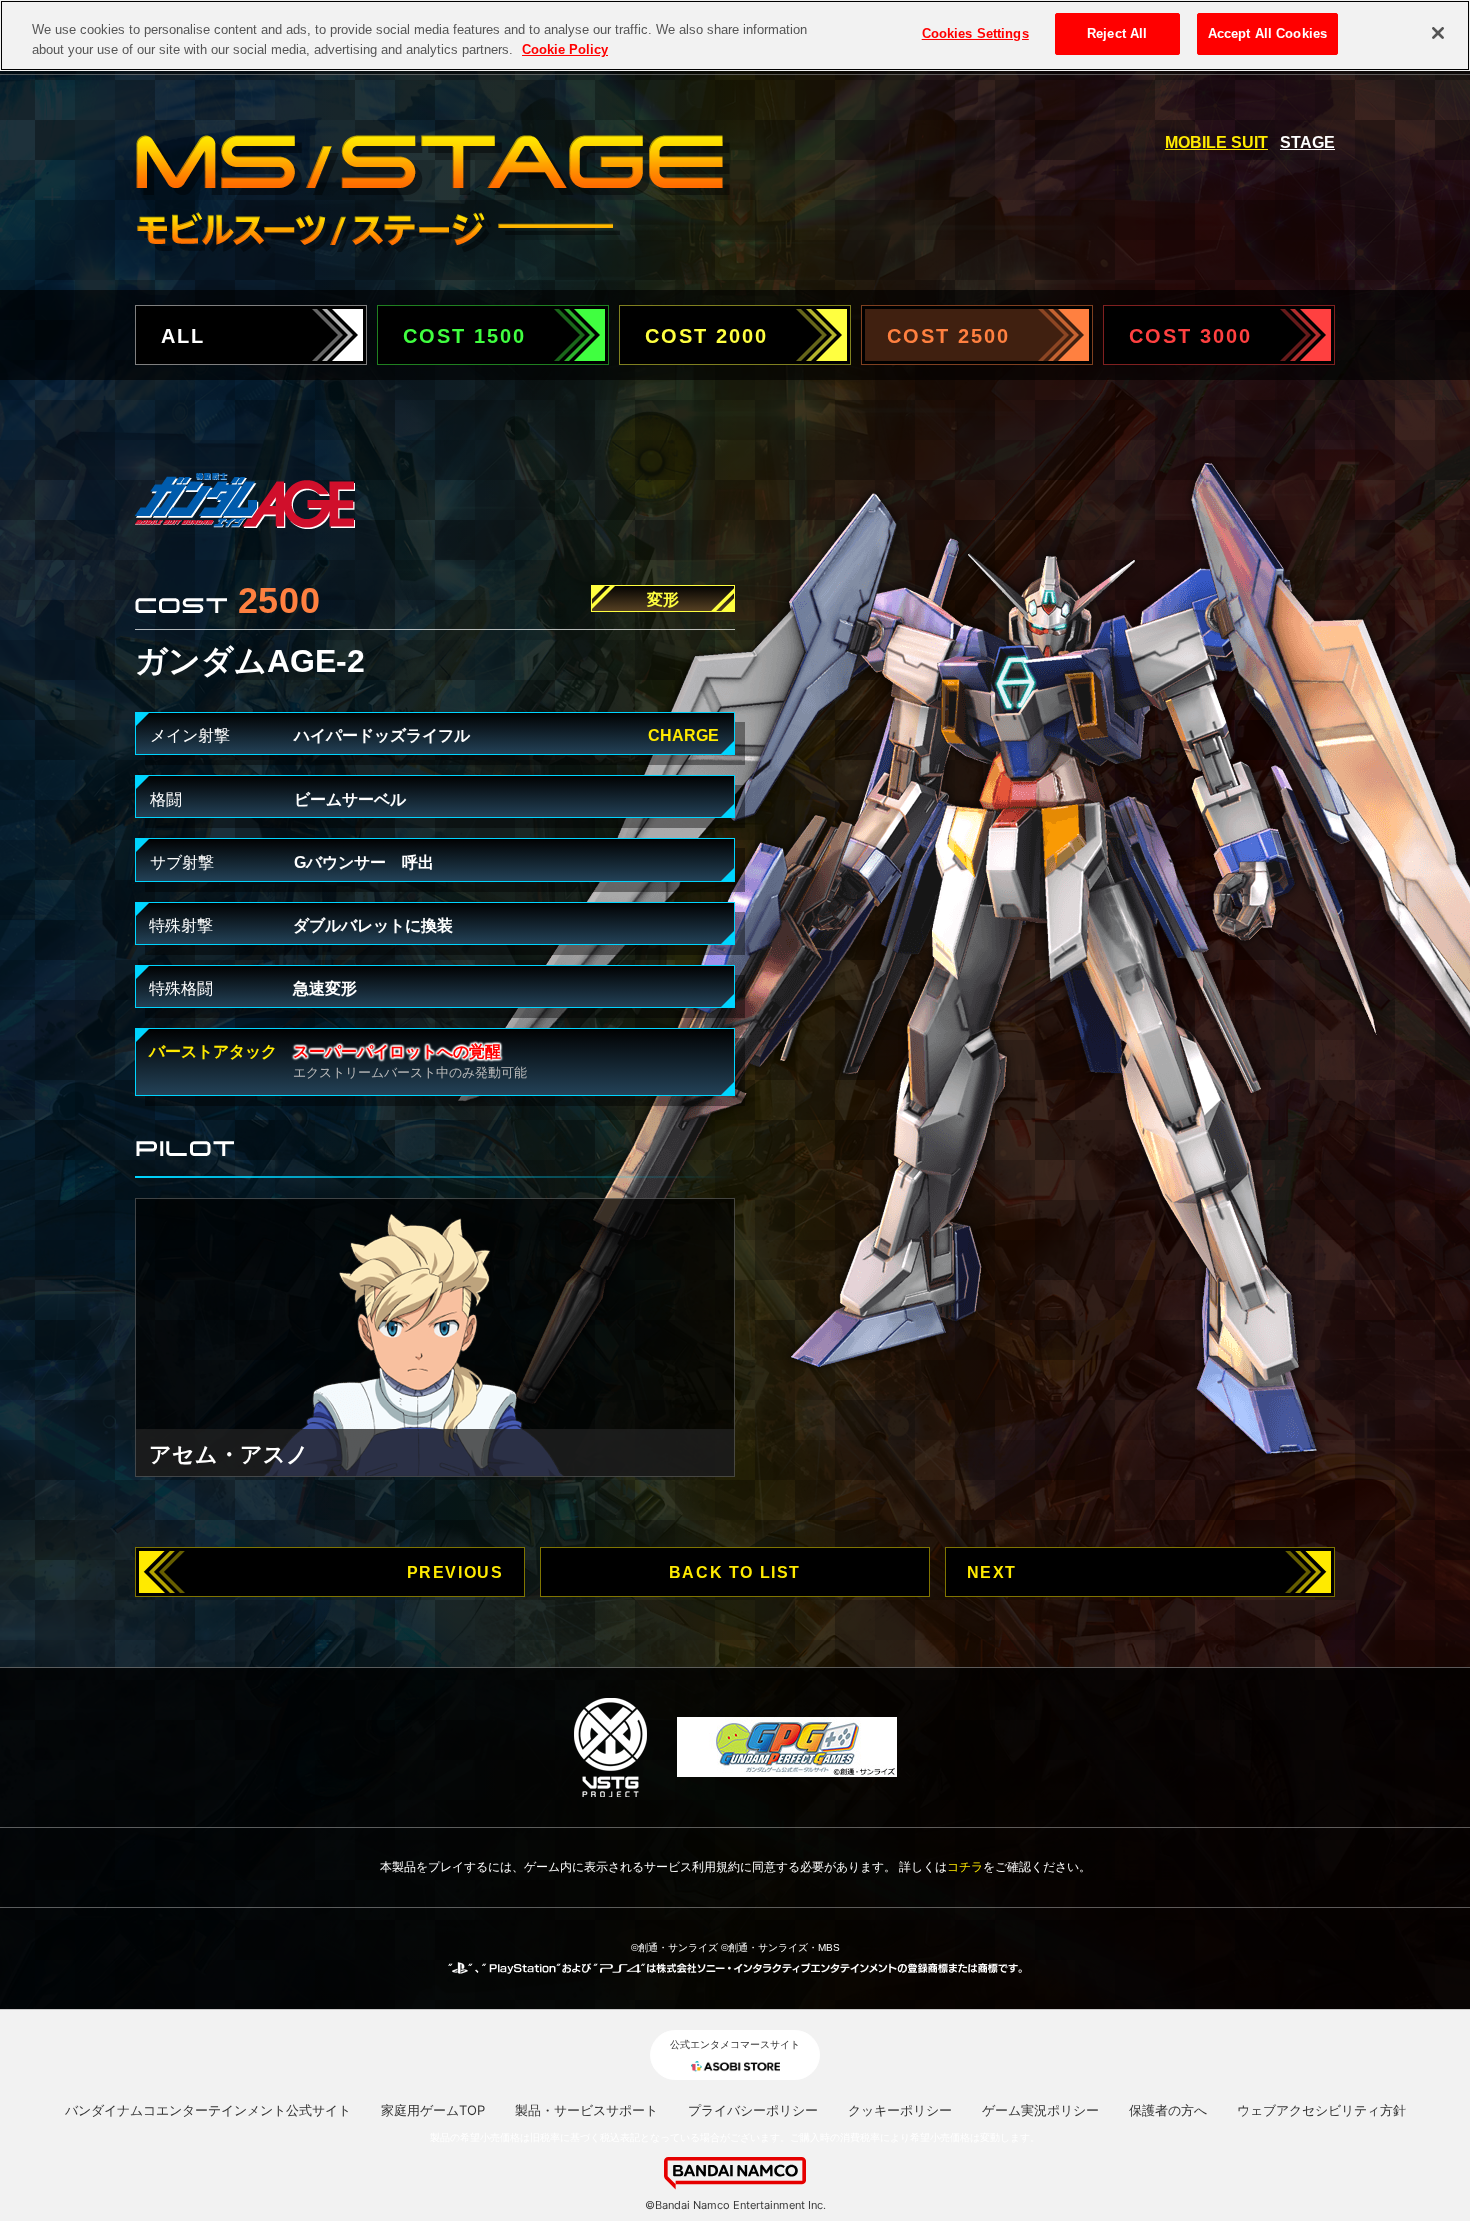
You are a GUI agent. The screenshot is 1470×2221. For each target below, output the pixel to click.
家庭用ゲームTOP (433, 2110)
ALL (183, 336)
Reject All (1117, 33)
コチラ (965, 1867)
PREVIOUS (455, 1572)
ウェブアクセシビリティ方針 (1321, 2110)
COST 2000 (706, 336)
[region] (735, 35)
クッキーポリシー (900, 2110)
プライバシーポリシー (753, 2110)
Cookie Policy (565, 49)
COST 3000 (1190, 336)
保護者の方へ (1168, 2110)
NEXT (992, 1572)
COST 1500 (464, 336)
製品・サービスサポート (586, 2110)
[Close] (1438, 33)
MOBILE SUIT (1216, 142)
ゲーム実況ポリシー (1040, 2110)
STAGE (1307, 142)
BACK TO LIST (735, 1572)
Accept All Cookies (1267, 33)
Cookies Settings (975, 33)
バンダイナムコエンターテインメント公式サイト (208, 2110)
